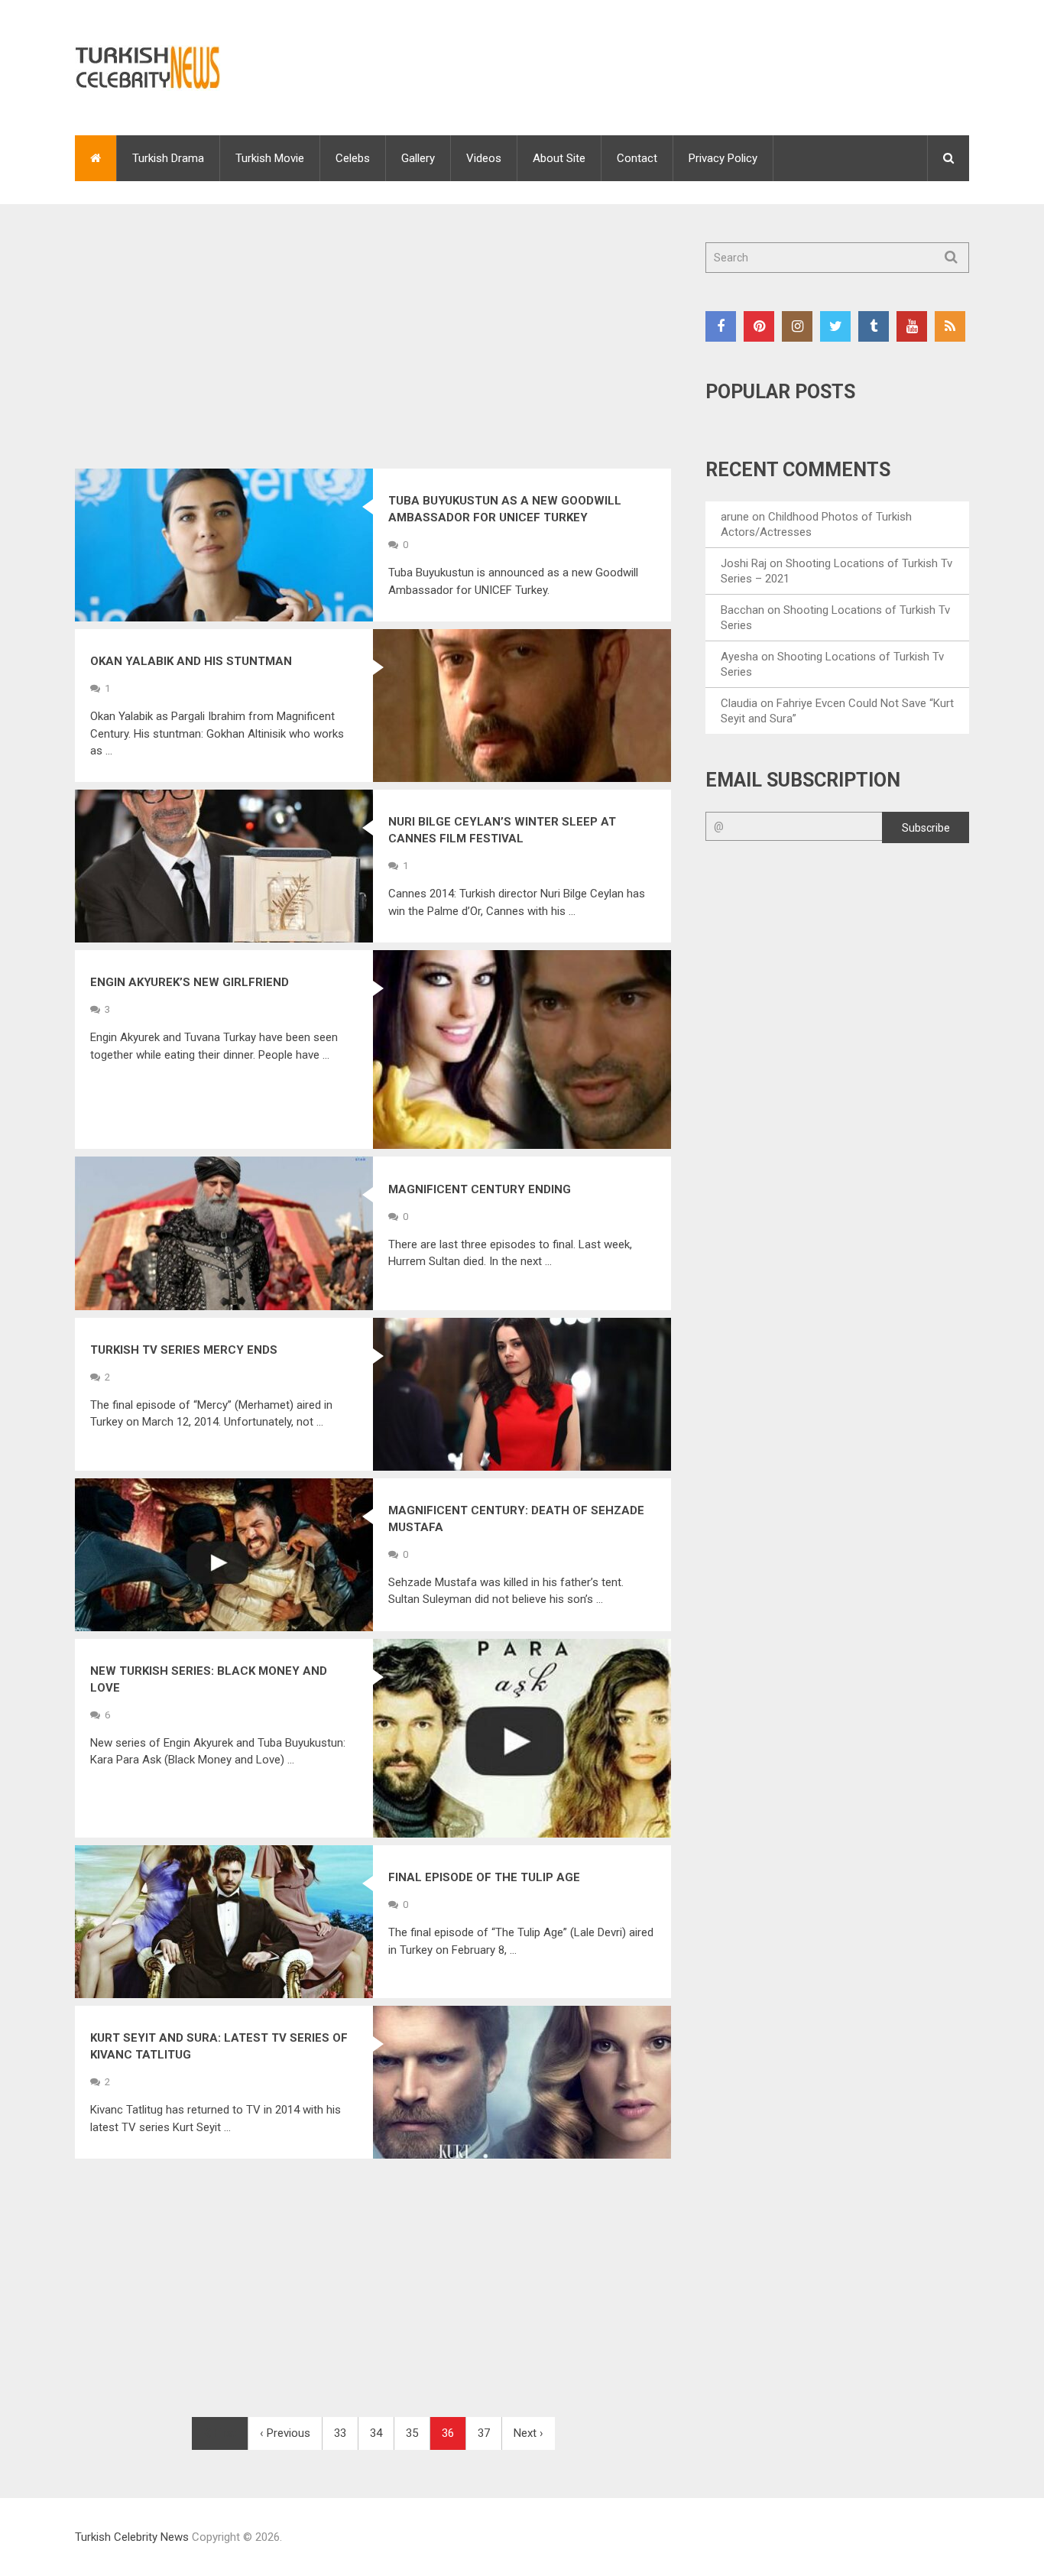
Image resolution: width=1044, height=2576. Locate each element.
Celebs (353, 158)
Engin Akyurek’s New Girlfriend (190, 982)
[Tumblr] (874, 326)
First (224, 2433)
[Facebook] (721, 326)
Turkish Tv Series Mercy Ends (184, 1350)
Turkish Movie (270, 158)
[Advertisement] (373, 355)
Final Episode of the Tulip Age (484, 1877)
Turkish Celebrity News (132, 2537)
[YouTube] (912, 326)
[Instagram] (797, 326)
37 (484, 2433)
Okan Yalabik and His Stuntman (191, 661)
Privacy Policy (723, 158)
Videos (484, 158)
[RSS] (950, 326)
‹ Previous (285, 2433)
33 (340, 2433)
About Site (559, 158)
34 (376, 2433)
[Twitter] (835, 326)
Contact (637, 158)
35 (412, 2433)
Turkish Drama (168, 158)
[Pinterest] (759, 326)
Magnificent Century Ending (480, 1189)
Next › (528, 2433)
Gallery (418, 158)
